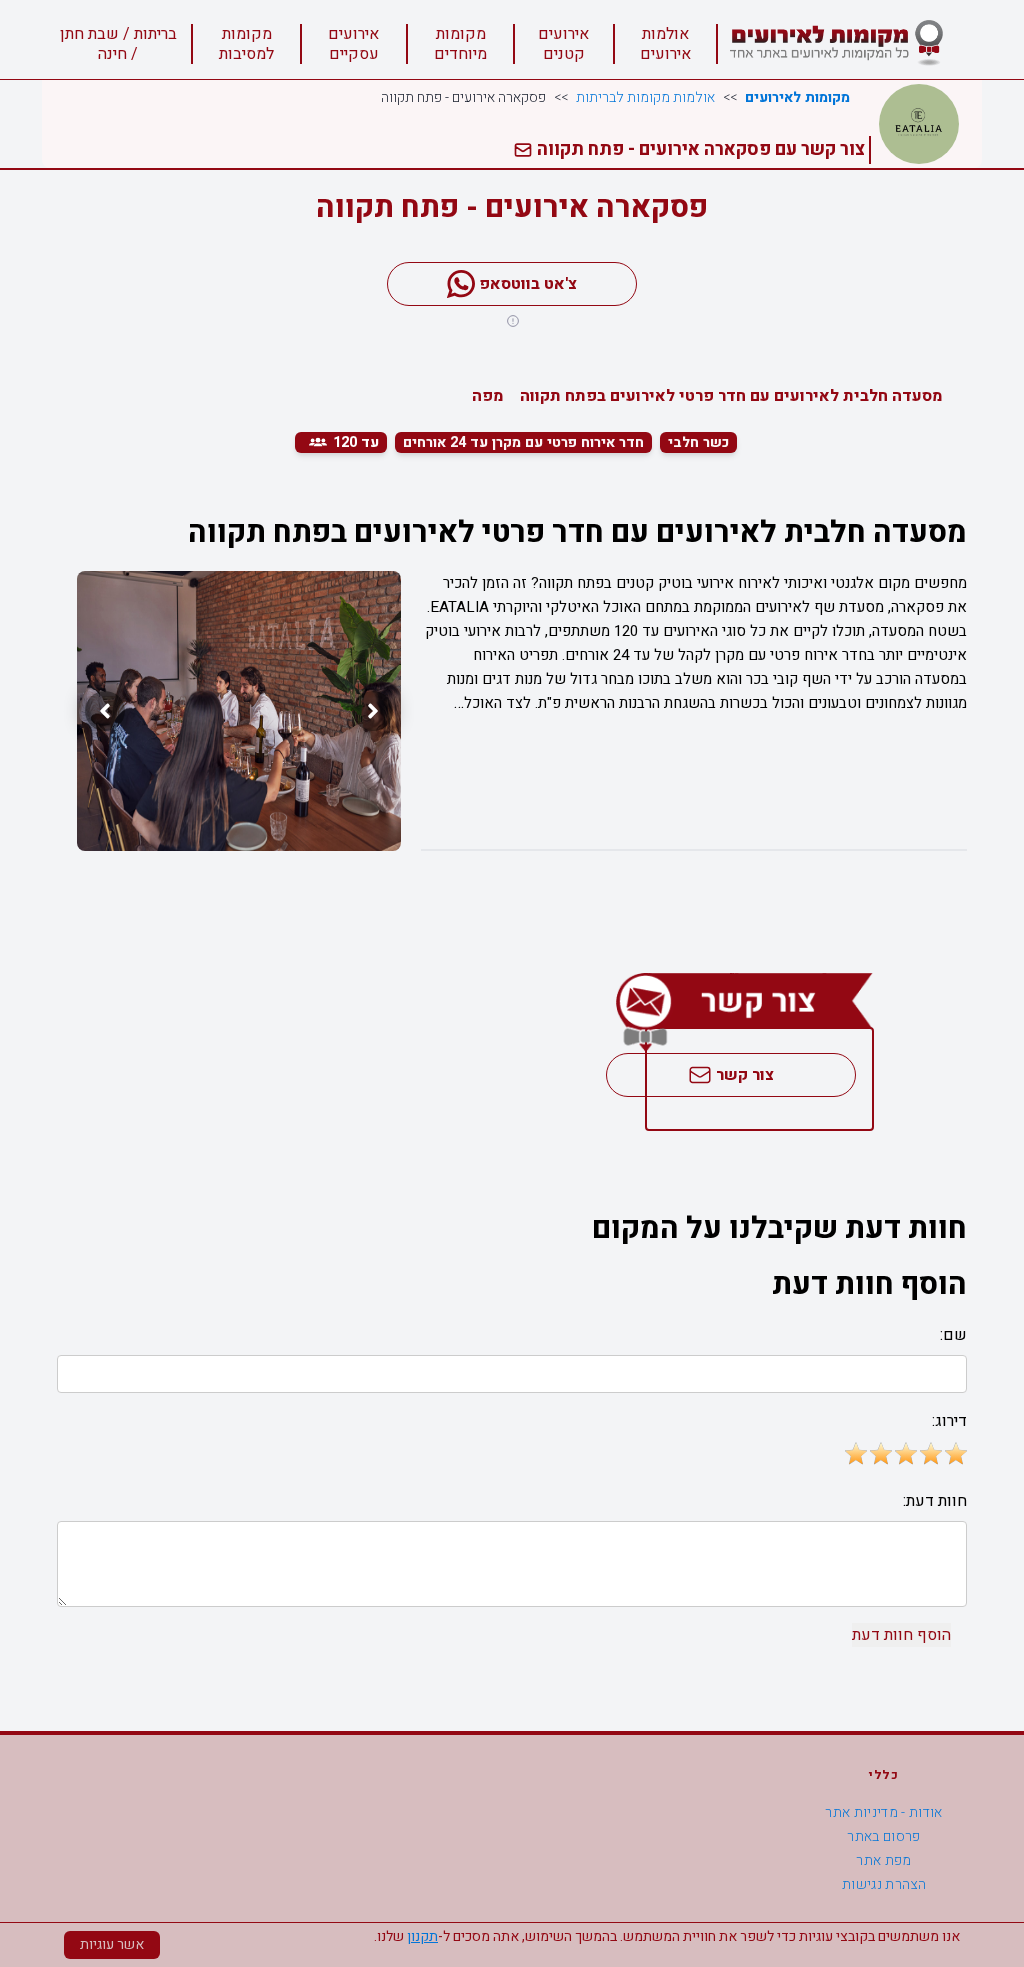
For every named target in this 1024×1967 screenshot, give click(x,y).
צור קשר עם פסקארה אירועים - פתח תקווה (699, 149)
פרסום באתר (884, 1836)
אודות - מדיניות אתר (884, 1812)
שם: (953, 1335)
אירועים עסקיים (353, 44)
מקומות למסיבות (246, 44)
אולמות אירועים (665, 44)
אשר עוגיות (112, 1944)
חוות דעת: (935, 1501)
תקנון (422, 1936)
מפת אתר (883, 1860)
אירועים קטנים (563, 44)
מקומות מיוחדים (460, 44)
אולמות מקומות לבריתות (645, 98)
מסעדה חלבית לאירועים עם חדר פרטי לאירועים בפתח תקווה (731, 396)
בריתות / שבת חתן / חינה (118, 44)
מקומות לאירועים (797, 98)
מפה (488, 396)
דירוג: (949, 1421)
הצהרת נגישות (884, 1884)
